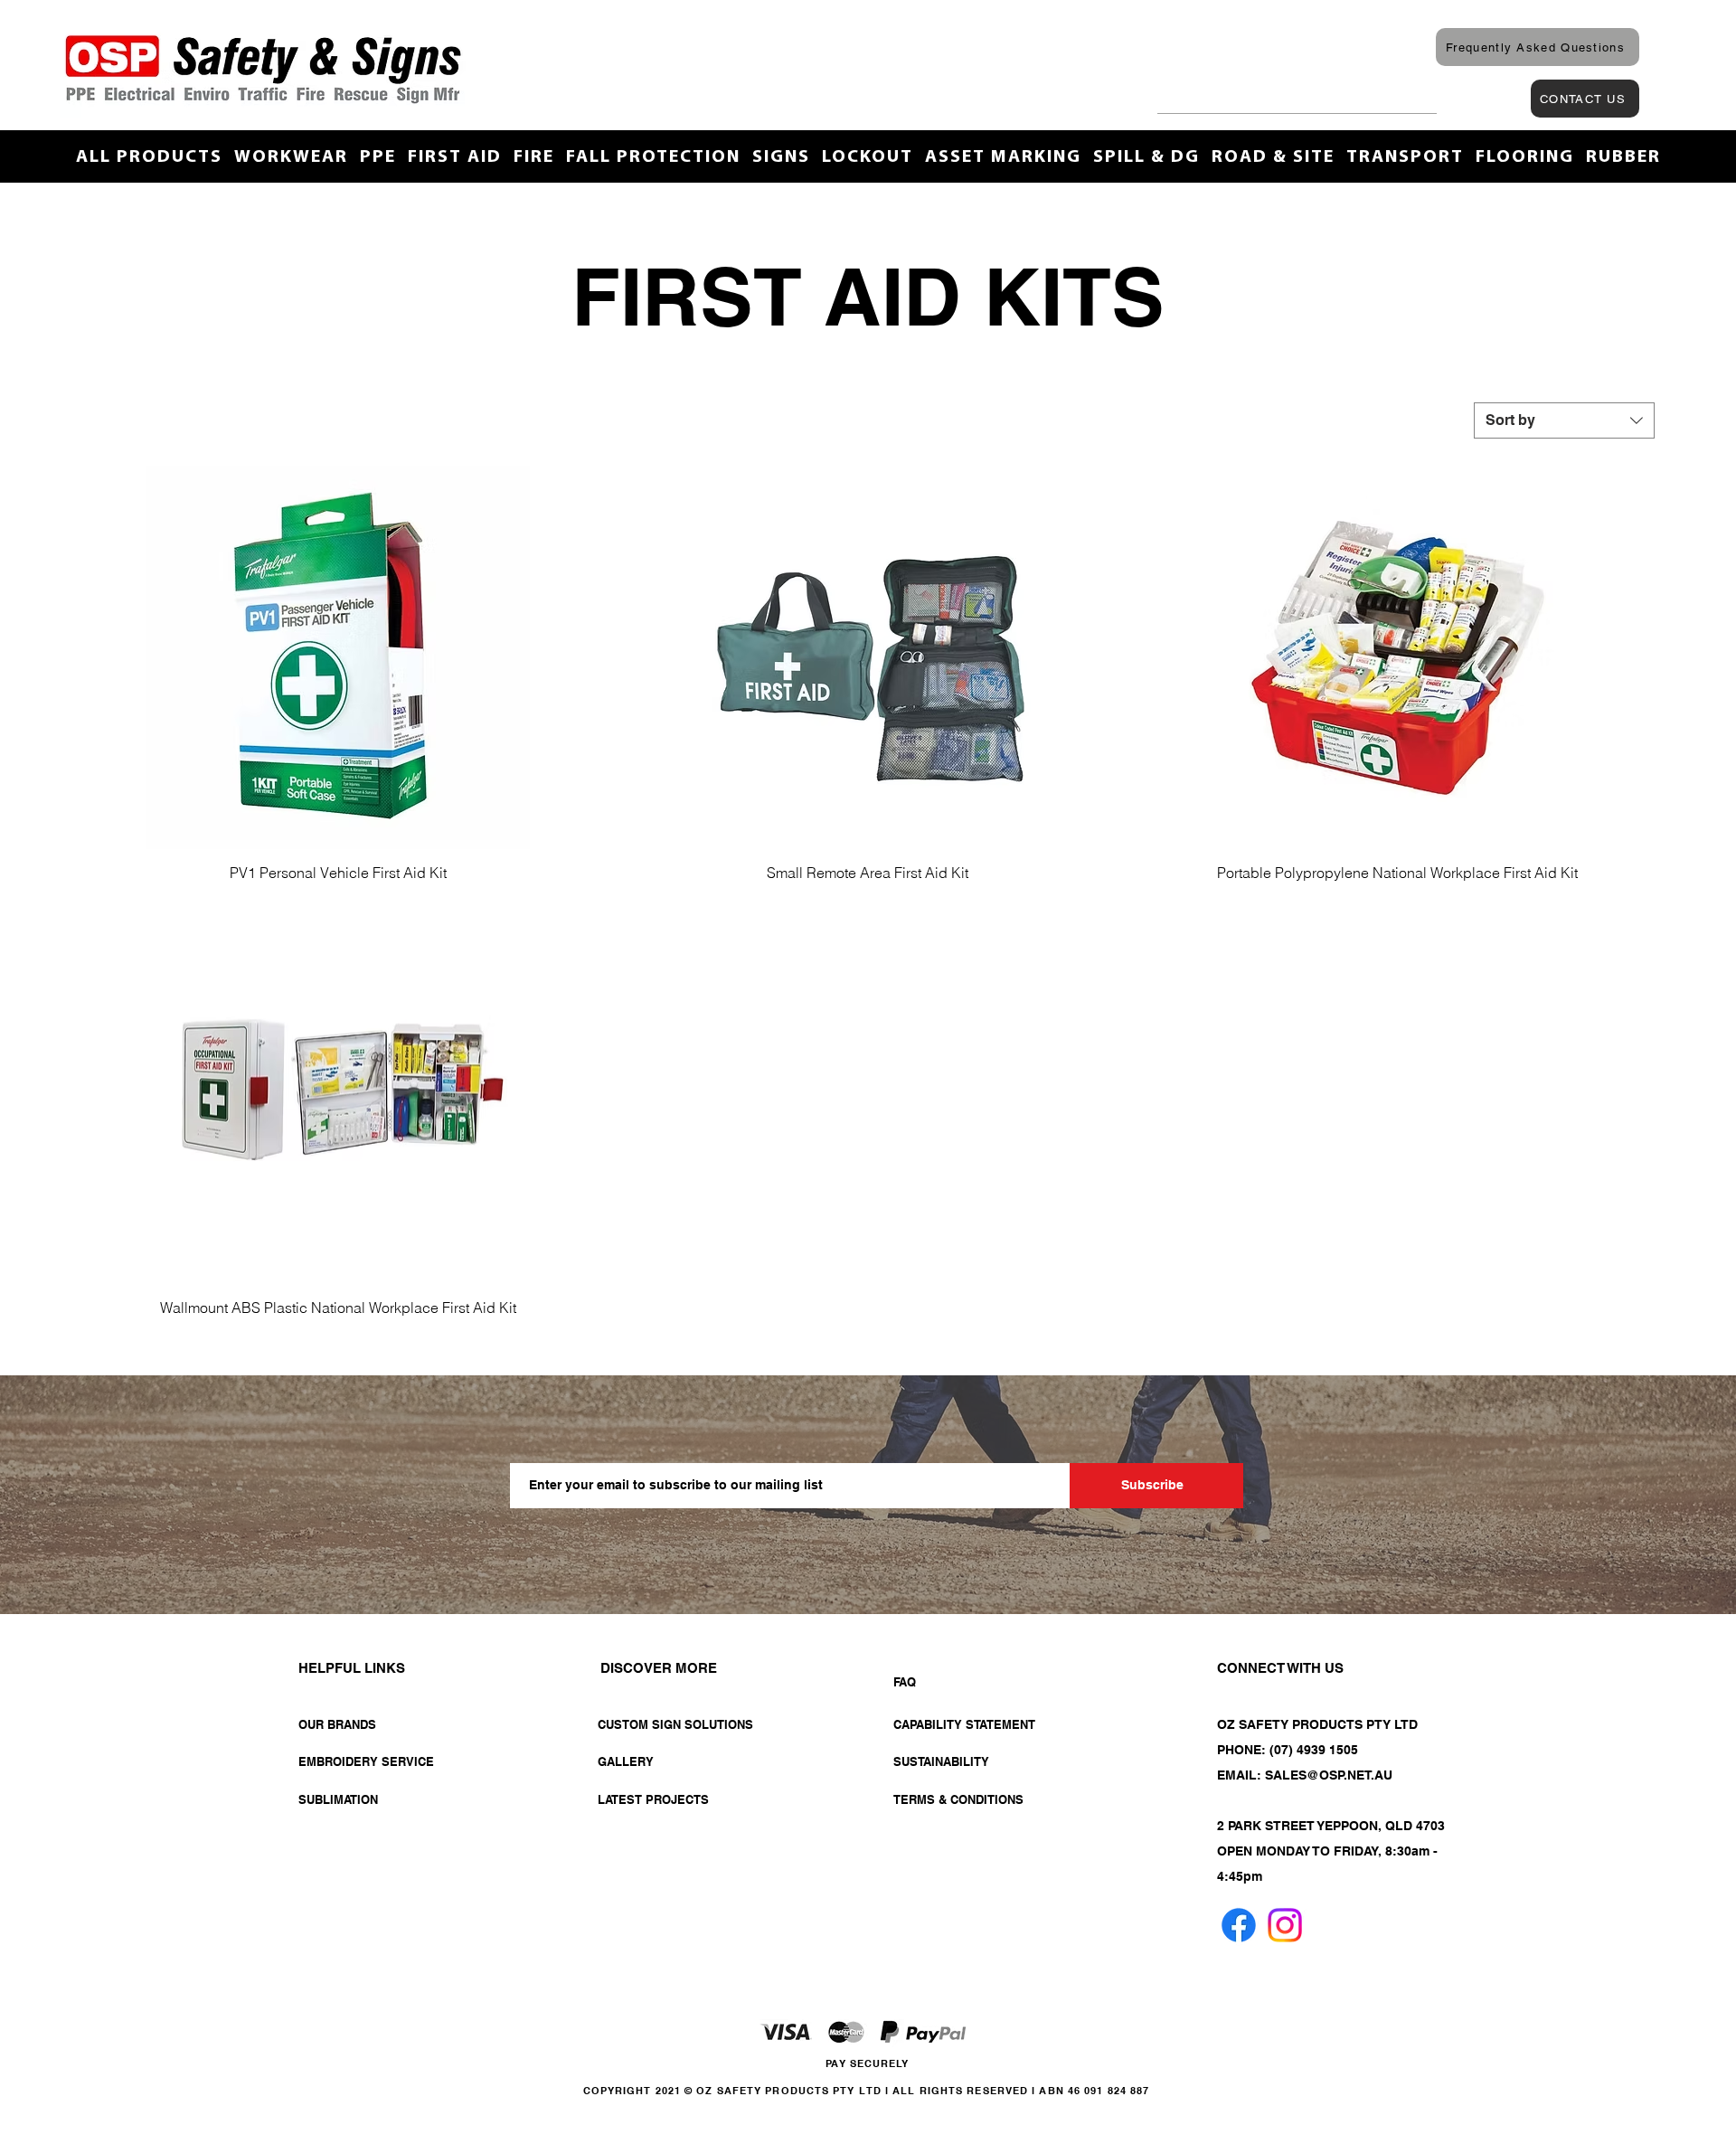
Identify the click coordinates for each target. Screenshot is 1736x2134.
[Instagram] (1285, 1925)
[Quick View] (338, 657)
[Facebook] (1239, 1925)
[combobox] (1564, 420)
